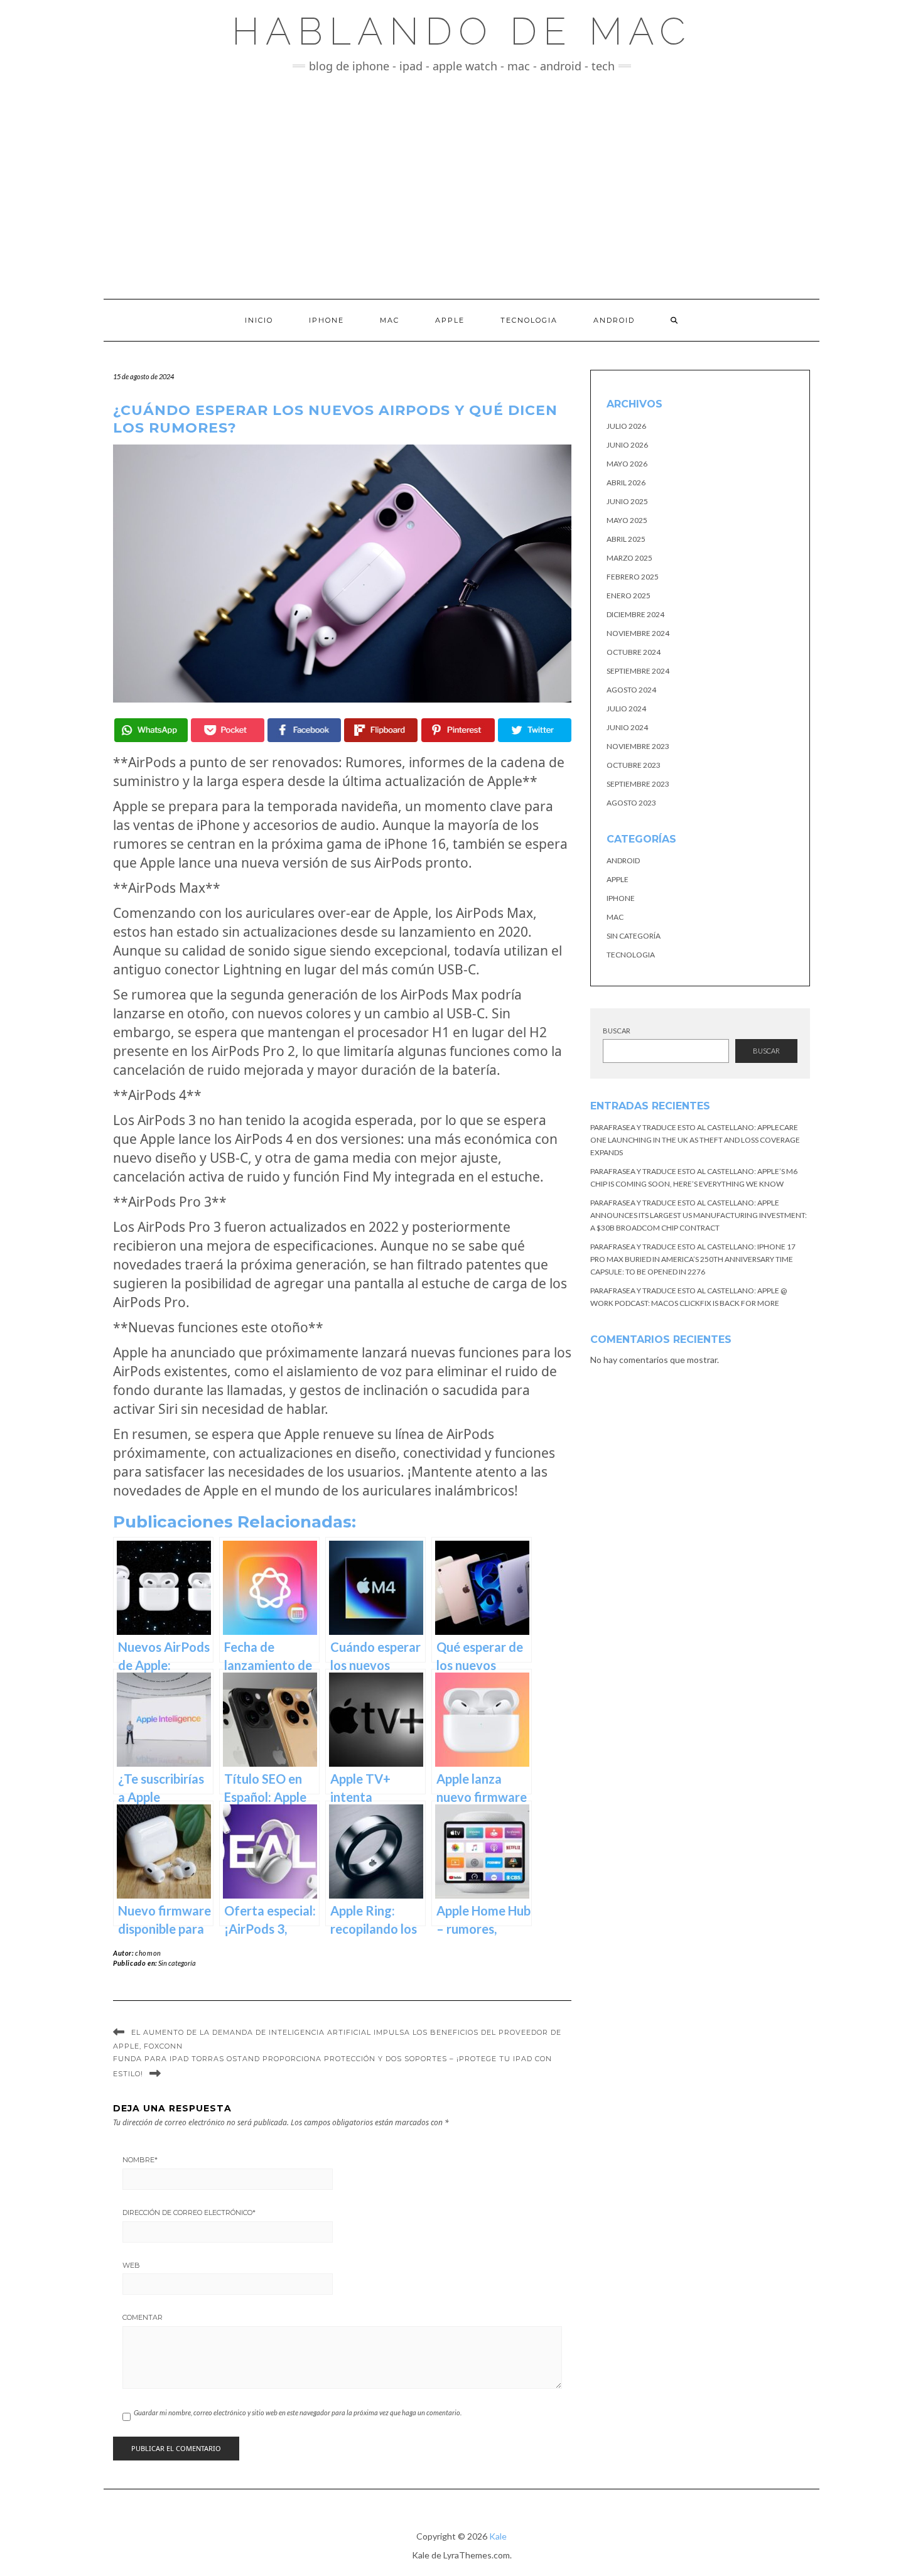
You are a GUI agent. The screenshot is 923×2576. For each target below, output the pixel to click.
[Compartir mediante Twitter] (535, 730)
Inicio (259, 320)
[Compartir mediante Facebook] (304, 730)
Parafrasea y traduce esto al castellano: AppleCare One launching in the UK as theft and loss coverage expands (695, 1140)
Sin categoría (177, 1963)
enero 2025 (629, 595)
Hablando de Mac (462, 31)
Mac (390, 320)
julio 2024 (626, 709)
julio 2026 (626, 426)
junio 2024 (627, 727)
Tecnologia (529, 320)
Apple (450, 320)
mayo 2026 (627, 464)
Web (131, 2265)
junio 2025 (627, 501)
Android (614, 320)
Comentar (143, 2317)
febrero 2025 (633, 577)
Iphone (327, 320)
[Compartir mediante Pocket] (228, 730)
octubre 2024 (634, 652)
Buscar (617, 1031)
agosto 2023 (631, 803)
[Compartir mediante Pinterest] (458, 730)
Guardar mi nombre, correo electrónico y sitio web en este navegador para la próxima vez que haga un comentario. (298, 2412)
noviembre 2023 (638, 746)
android (623, 860)
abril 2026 (626, 482)
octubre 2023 (634, 765)
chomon (148, 1953)
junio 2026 (627, 445)
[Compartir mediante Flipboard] (381, 730)
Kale (498, 2536)
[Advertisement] (462, 186)
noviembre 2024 (638, 633)
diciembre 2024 (635, 614)
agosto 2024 (631, 690)
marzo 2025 (629, 558)
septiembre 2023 (638, 784)
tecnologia (631, 955)
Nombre (140, 2160)
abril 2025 (626, 539)
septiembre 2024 (638, 671)
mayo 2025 (627, 520)
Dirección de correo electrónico (189, 2212)
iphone (621, 898)
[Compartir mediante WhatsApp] (151, 730)
